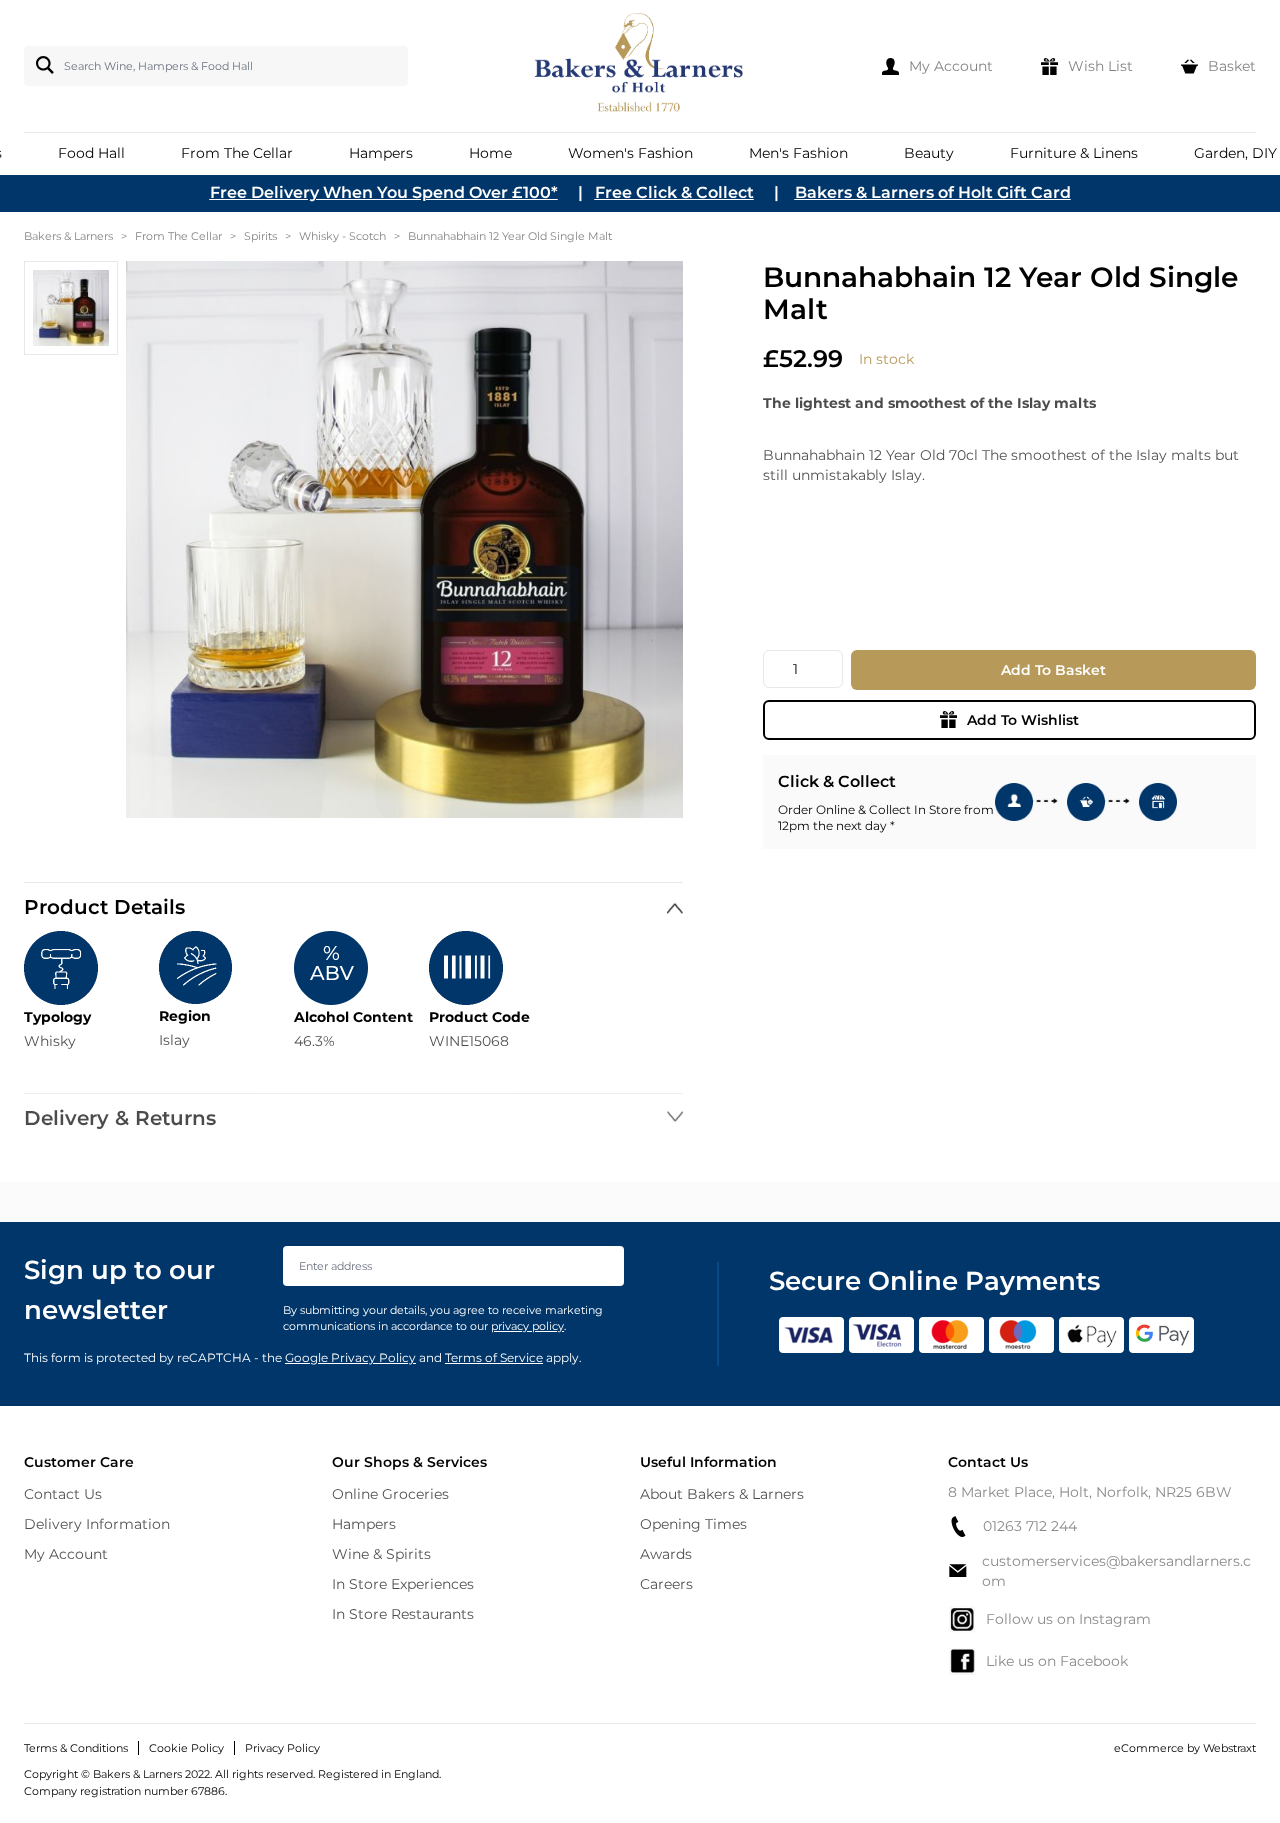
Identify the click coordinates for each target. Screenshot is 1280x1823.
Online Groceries (390, 1494)
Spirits (260, 236)
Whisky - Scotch (342, 236)
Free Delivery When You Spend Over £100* (384, 192)
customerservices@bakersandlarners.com (1116, 1571)
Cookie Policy (186, 1748)
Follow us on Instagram (1068, 1619)
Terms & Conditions (76, 1748)
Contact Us (63, 1494)
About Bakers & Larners (722, 1494)
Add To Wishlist (1023, 720)
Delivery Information (97, 1524)
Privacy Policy (282, 1748)
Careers (666, 1584)
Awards (666, 1554)
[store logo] (640, 66)
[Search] (41, 65)
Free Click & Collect (674, 192)
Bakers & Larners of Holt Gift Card (933, 192)
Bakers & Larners (68, 236)
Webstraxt (1229, 1748)
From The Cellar (178, 236)
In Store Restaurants (403, 1614)
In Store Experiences (403, 1584)
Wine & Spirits (381, 1554)
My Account (66, 1554)
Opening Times (693, 1524)
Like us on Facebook (1057, 1661)
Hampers (364, 1524)
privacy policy (527, 1326)
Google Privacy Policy (350, 1357)
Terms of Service (494, 1357)
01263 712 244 (1030, 1526)
